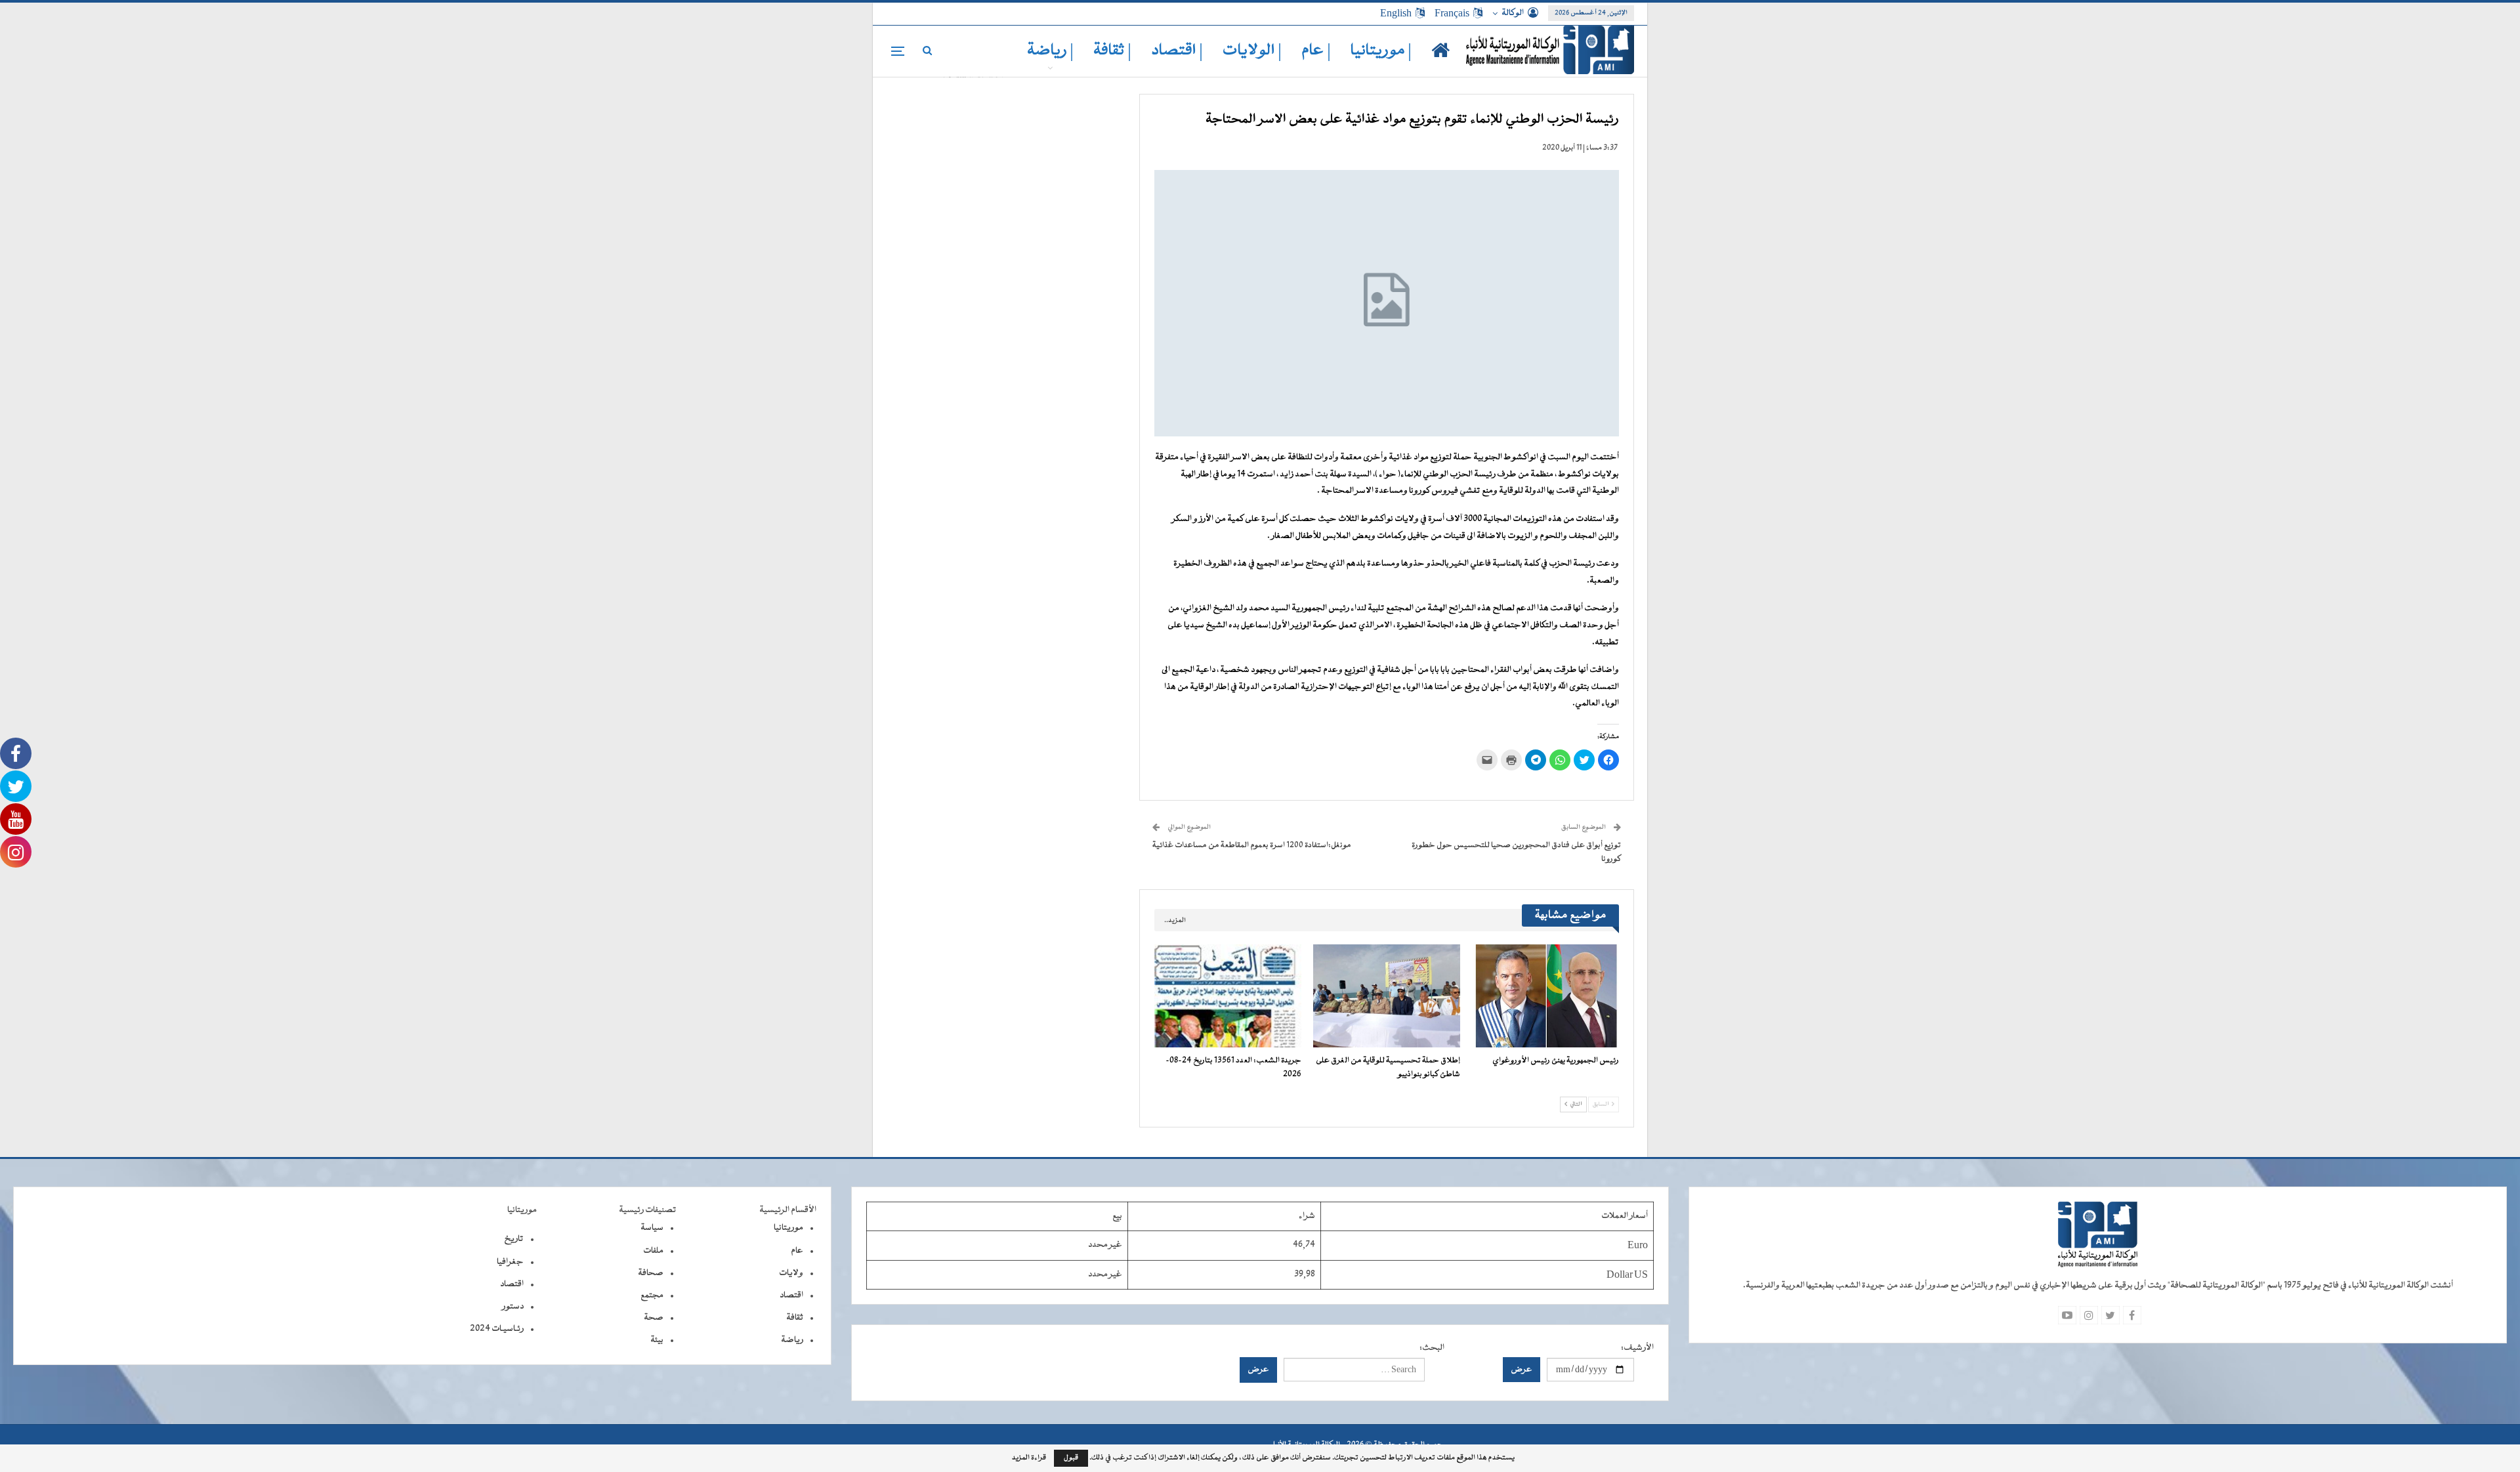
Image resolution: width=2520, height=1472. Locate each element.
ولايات (791, 1273)
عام (797, 1251)
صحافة (651, 1273)
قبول (1071, 1458)
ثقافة (795, 1318)
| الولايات (1252, 51)
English (1396, 13)
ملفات (653, 1251)
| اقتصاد (1177, 51)
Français (1452, 13)
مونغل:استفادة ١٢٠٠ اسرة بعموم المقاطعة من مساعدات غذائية (1252, 845)
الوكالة (1513, 13)
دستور (513, 1307)
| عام (1316, 51)
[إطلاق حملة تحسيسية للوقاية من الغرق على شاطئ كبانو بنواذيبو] (1387, 996)
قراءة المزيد (1029, 1458)
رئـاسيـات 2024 (497, 1329)
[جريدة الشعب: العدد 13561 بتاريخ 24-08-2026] (1228, 996)
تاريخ (514, 1239)
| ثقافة (1112, 51)
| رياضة (1050, 51)
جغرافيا (510, 1262)
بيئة (657, 1340)
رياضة (792, 1340)
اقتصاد (791, 1295)
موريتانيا (788, 1228)
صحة (654, 1318)
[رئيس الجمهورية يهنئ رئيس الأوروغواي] (1545, 996)
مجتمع (652, 1295)
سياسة (652, 1228)
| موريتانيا (1381, 51)
